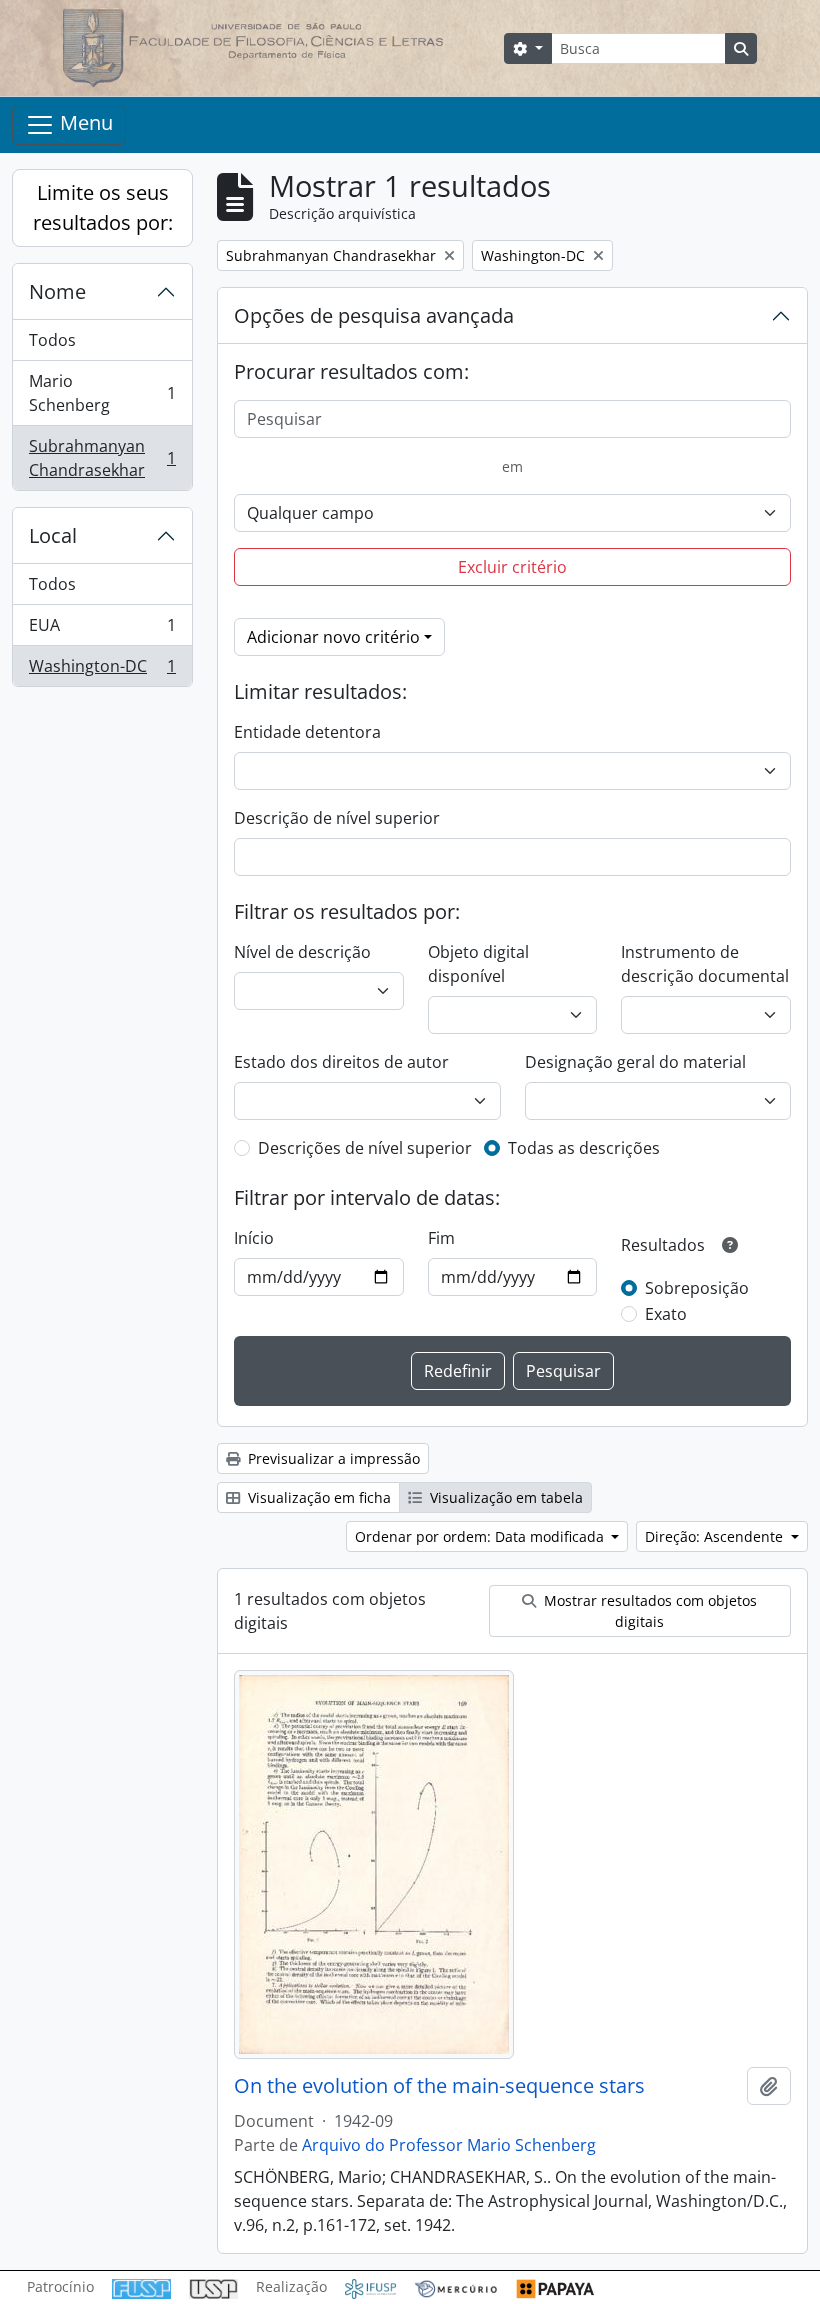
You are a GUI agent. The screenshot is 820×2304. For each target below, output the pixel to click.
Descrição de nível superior (337, 818)
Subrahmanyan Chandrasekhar (102, 458)
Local (53, 535)
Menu (84, 122)
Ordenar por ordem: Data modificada (481, 1536)
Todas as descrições (584, 1148)
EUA (102, 630)
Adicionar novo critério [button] (333, 637)
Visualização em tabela (504, 1497)
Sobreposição (697, 1288)
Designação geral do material (635, 1062)
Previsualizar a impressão (332, 1458)
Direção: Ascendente (716, 1536)
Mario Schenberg (102, 393)
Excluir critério (512, 567)
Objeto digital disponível (478, 964)
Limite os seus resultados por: (103, 207)
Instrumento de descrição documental (705, 964)
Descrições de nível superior (365, 1148)
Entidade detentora (307, 732)
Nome (57, 291)
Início (254, 1238)
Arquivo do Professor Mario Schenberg (449, 2145)
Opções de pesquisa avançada (374, 315)
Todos (52, 340)
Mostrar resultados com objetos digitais (648, 1611)
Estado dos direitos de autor (341, 1062)
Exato (666, 1314)
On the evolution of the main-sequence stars (439, 2086)
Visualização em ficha (317, 1497)
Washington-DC (102, 670)
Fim (441, 1238)
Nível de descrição (302, 952)
